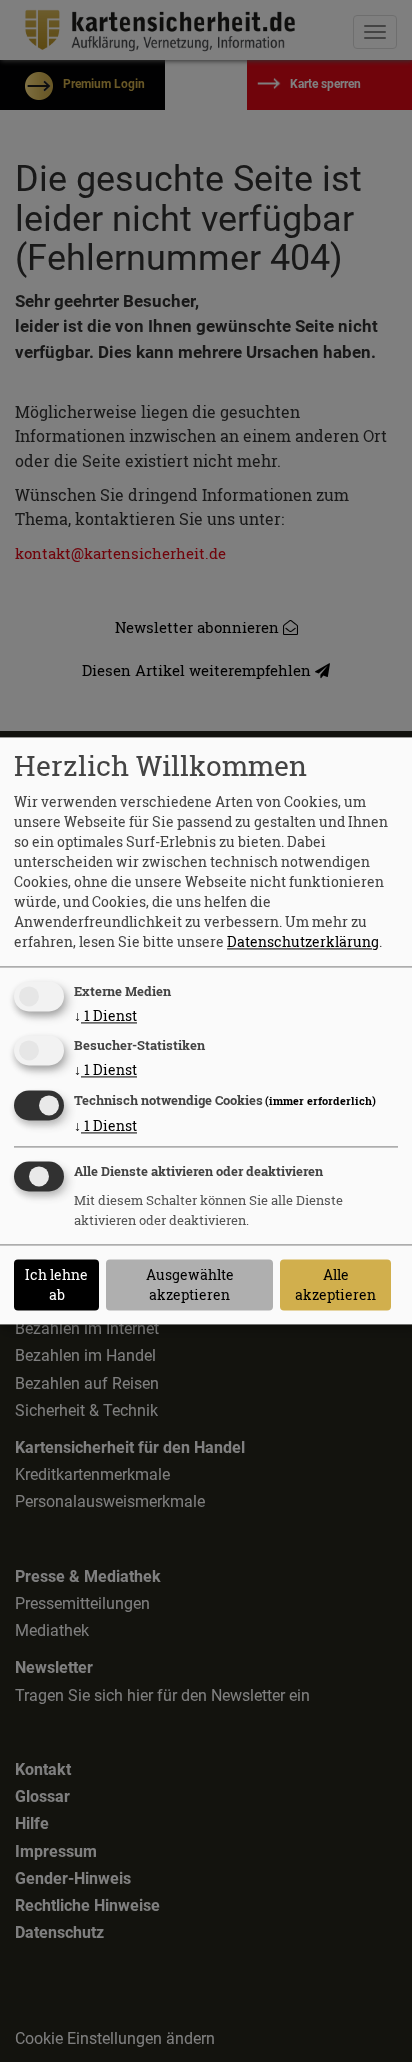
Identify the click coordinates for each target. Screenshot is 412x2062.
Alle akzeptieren (335, 1284)
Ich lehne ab (56, 1284)
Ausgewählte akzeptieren (190, 1284)
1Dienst (105, 1015)
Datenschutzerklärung (303, 941)
